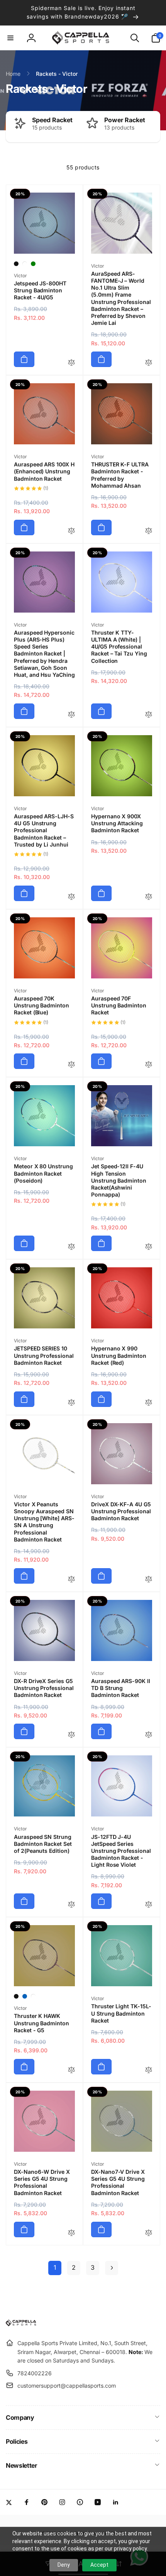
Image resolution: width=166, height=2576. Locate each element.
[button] (10, 38)
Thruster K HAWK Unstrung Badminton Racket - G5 (41, 2023)
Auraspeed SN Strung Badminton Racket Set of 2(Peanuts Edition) (43, 1844)
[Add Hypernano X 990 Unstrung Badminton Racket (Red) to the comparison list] (149, 1403)
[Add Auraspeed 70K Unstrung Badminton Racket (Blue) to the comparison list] (71, 1065)
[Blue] (25, 1996)
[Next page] (112, 2268)
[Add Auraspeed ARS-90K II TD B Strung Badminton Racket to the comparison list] (149, 1735)
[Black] (16, 264)
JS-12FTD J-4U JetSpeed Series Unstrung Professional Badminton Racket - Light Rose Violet (121, 1851)
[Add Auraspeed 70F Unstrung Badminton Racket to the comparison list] (149, 1065)
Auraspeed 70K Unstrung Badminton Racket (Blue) (41, 1005)
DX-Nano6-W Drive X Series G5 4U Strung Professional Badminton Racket (42, 2182)
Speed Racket (52, 120)
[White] (25, 264)
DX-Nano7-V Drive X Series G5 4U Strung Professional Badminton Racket (118, 2182)
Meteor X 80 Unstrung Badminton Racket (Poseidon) (43, 1173)
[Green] (33, 264)
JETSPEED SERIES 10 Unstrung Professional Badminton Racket (44, 1355)
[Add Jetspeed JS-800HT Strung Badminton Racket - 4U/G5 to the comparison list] (71, 363)
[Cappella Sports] (22, 2324)
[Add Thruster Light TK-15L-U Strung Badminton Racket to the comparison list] (149, 2070)
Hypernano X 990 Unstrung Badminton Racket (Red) (119, 1355)
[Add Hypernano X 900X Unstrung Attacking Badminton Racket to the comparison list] (149, 897)
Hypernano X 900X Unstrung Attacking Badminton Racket (117, 823)
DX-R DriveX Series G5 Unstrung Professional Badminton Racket (44, 1688)
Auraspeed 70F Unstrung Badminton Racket (119, 1005)
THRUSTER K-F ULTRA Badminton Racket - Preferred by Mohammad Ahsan (120, 475)
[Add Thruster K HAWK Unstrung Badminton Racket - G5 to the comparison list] (71, 2070)
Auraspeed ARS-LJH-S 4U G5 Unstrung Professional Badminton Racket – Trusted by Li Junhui (44, 830)
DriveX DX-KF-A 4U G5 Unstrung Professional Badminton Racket (121, 1511)
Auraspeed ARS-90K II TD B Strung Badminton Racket (121, 1688)
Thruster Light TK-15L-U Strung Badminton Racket (121, 2013)
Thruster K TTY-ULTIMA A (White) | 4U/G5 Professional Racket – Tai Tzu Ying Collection (119, 647)
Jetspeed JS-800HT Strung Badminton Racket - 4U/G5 (40, 290)
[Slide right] (152, 127)
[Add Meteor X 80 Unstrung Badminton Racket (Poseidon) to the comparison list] (71, 1247)
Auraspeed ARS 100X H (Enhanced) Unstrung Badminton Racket (44, 471)
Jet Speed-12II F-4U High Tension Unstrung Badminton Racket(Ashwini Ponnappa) (119, 1180)
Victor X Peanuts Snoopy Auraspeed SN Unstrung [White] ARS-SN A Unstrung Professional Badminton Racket (44, 1522)
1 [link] (55, 2267)
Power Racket (125, 120)
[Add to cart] (24, 359)
